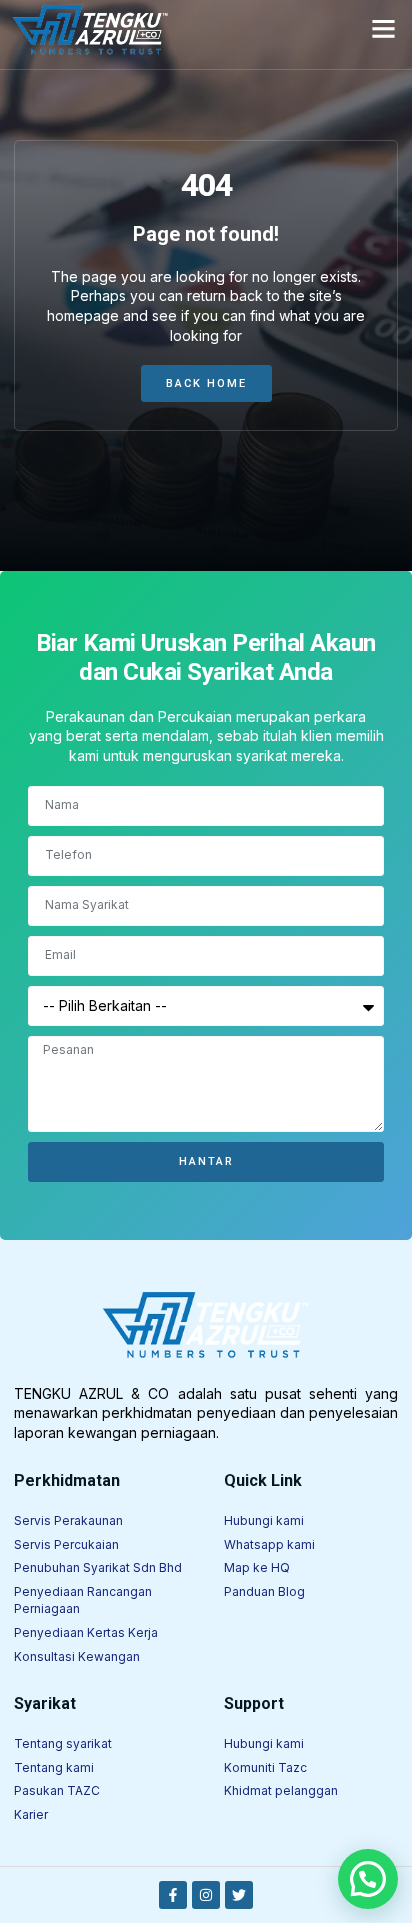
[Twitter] (239, 1895)
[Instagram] (206, 1895)
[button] (383, 29)
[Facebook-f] (173, 1895)
